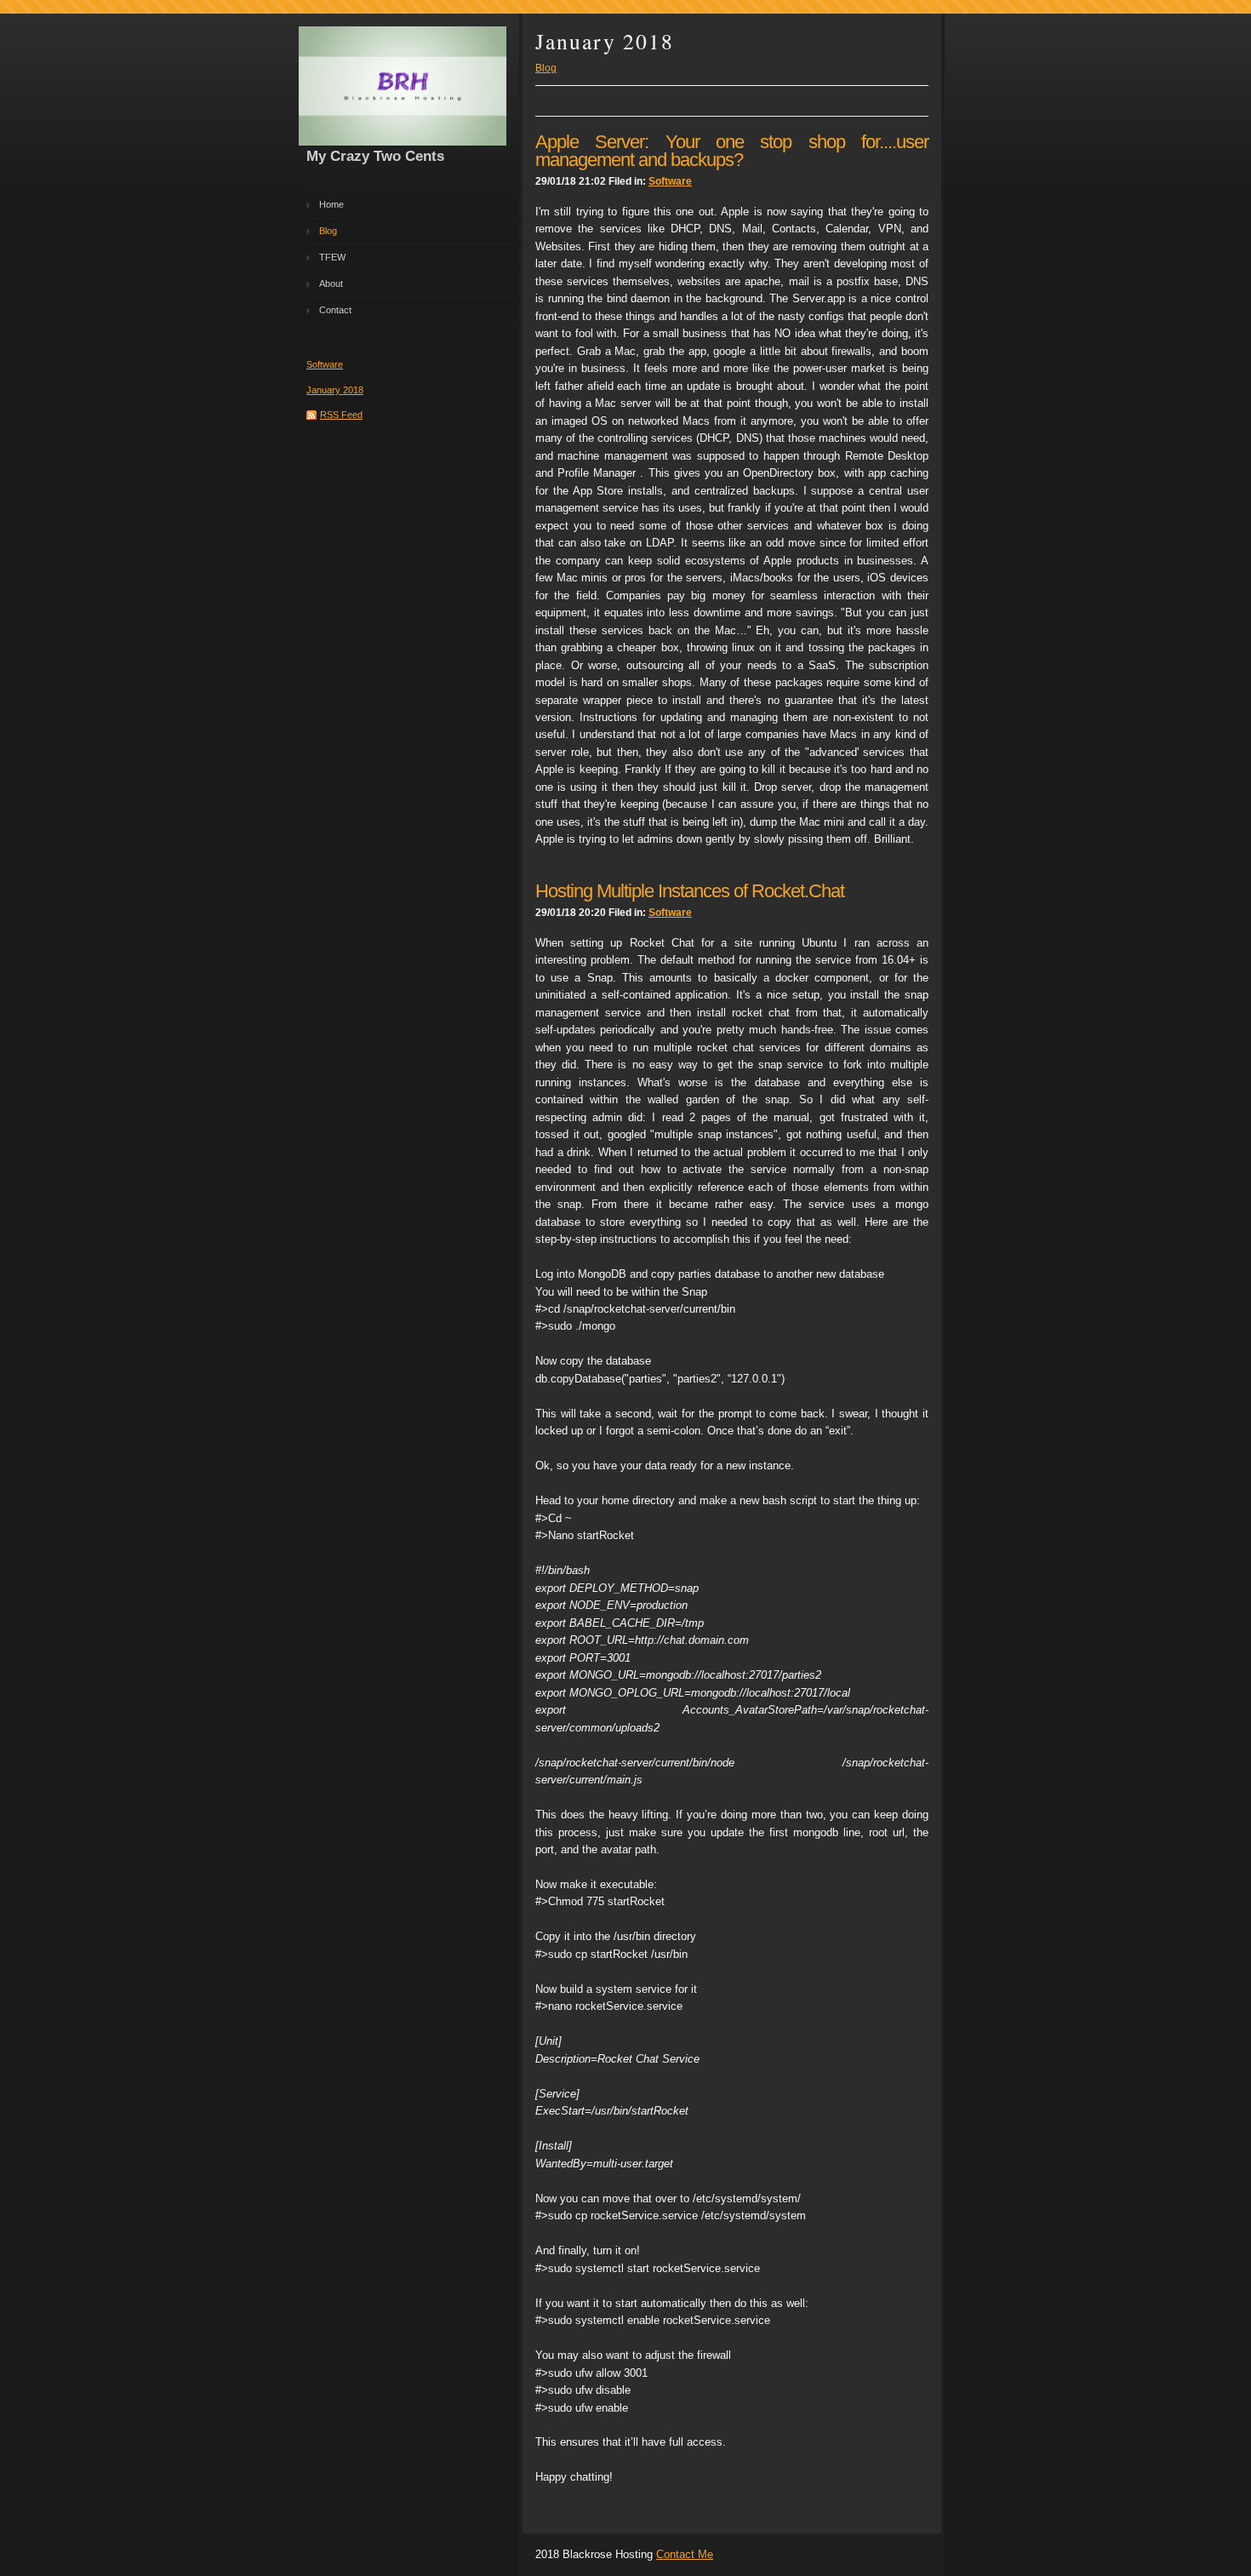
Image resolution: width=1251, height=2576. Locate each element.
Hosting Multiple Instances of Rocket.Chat (690, 891)
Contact (335, 310)
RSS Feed (341, 415)
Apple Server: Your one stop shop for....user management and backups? (732, 150)
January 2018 (335, 390)
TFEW (332, 257)
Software (325, 364)
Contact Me (685, 2554)
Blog (328, 231)
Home (331, 204)
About (331, 283)
